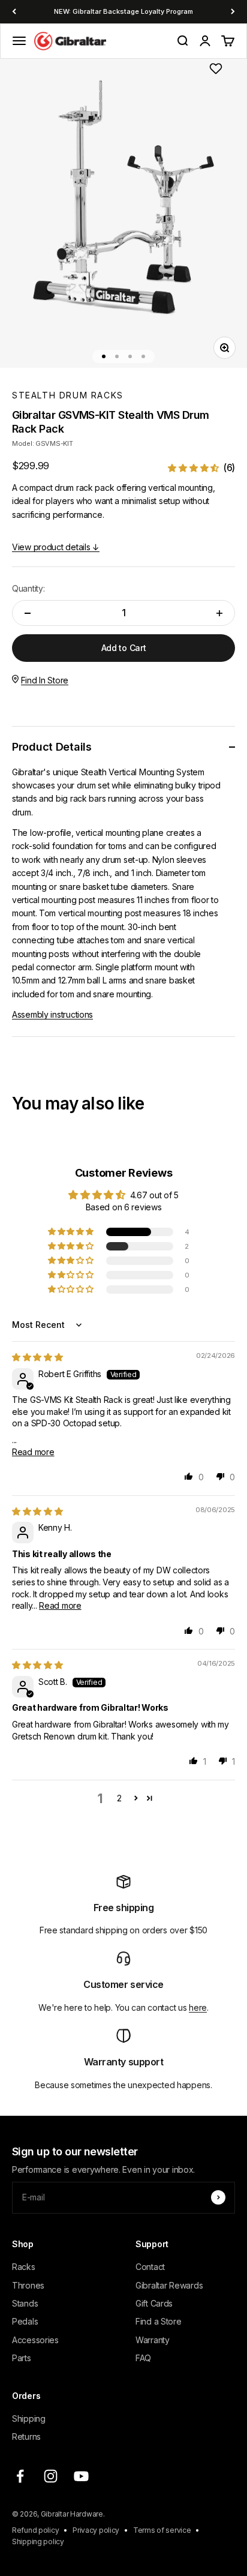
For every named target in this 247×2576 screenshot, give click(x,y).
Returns (26, 2436)
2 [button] (119, 1798)
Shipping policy (38, 2541)
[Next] (233, 12)
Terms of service (162, 2530)
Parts (22, 2358)
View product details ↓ (56, 547)
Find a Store (159, 2321)
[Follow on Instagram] (51, 2476)
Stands (25, 2303)
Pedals (25, 2321)
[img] (37, 1357)
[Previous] (14, 12)
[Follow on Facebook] (20, 2476)
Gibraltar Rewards (169, 2285)
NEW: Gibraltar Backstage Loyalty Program (123, 11)
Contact (150, 2267)
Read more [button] (33, 1452)
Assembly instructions (52, 1014)
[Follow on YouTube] (81, 2476)
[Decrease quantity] (28, 613)
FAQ (143, 2358)
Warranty (153, 2340)
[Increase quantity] (219, 613)
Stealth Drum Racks (68, 395)
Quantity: (28, 588)
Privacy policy (96, 2530)
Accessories (35, 2340)
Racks (24, 2267)
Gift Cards (154, 2303)
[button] (201, 468)
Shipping (29, 2418)
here (198, 2007)
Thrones (28, 2285)
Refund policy (35, 2530)
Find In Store (45, 680)
